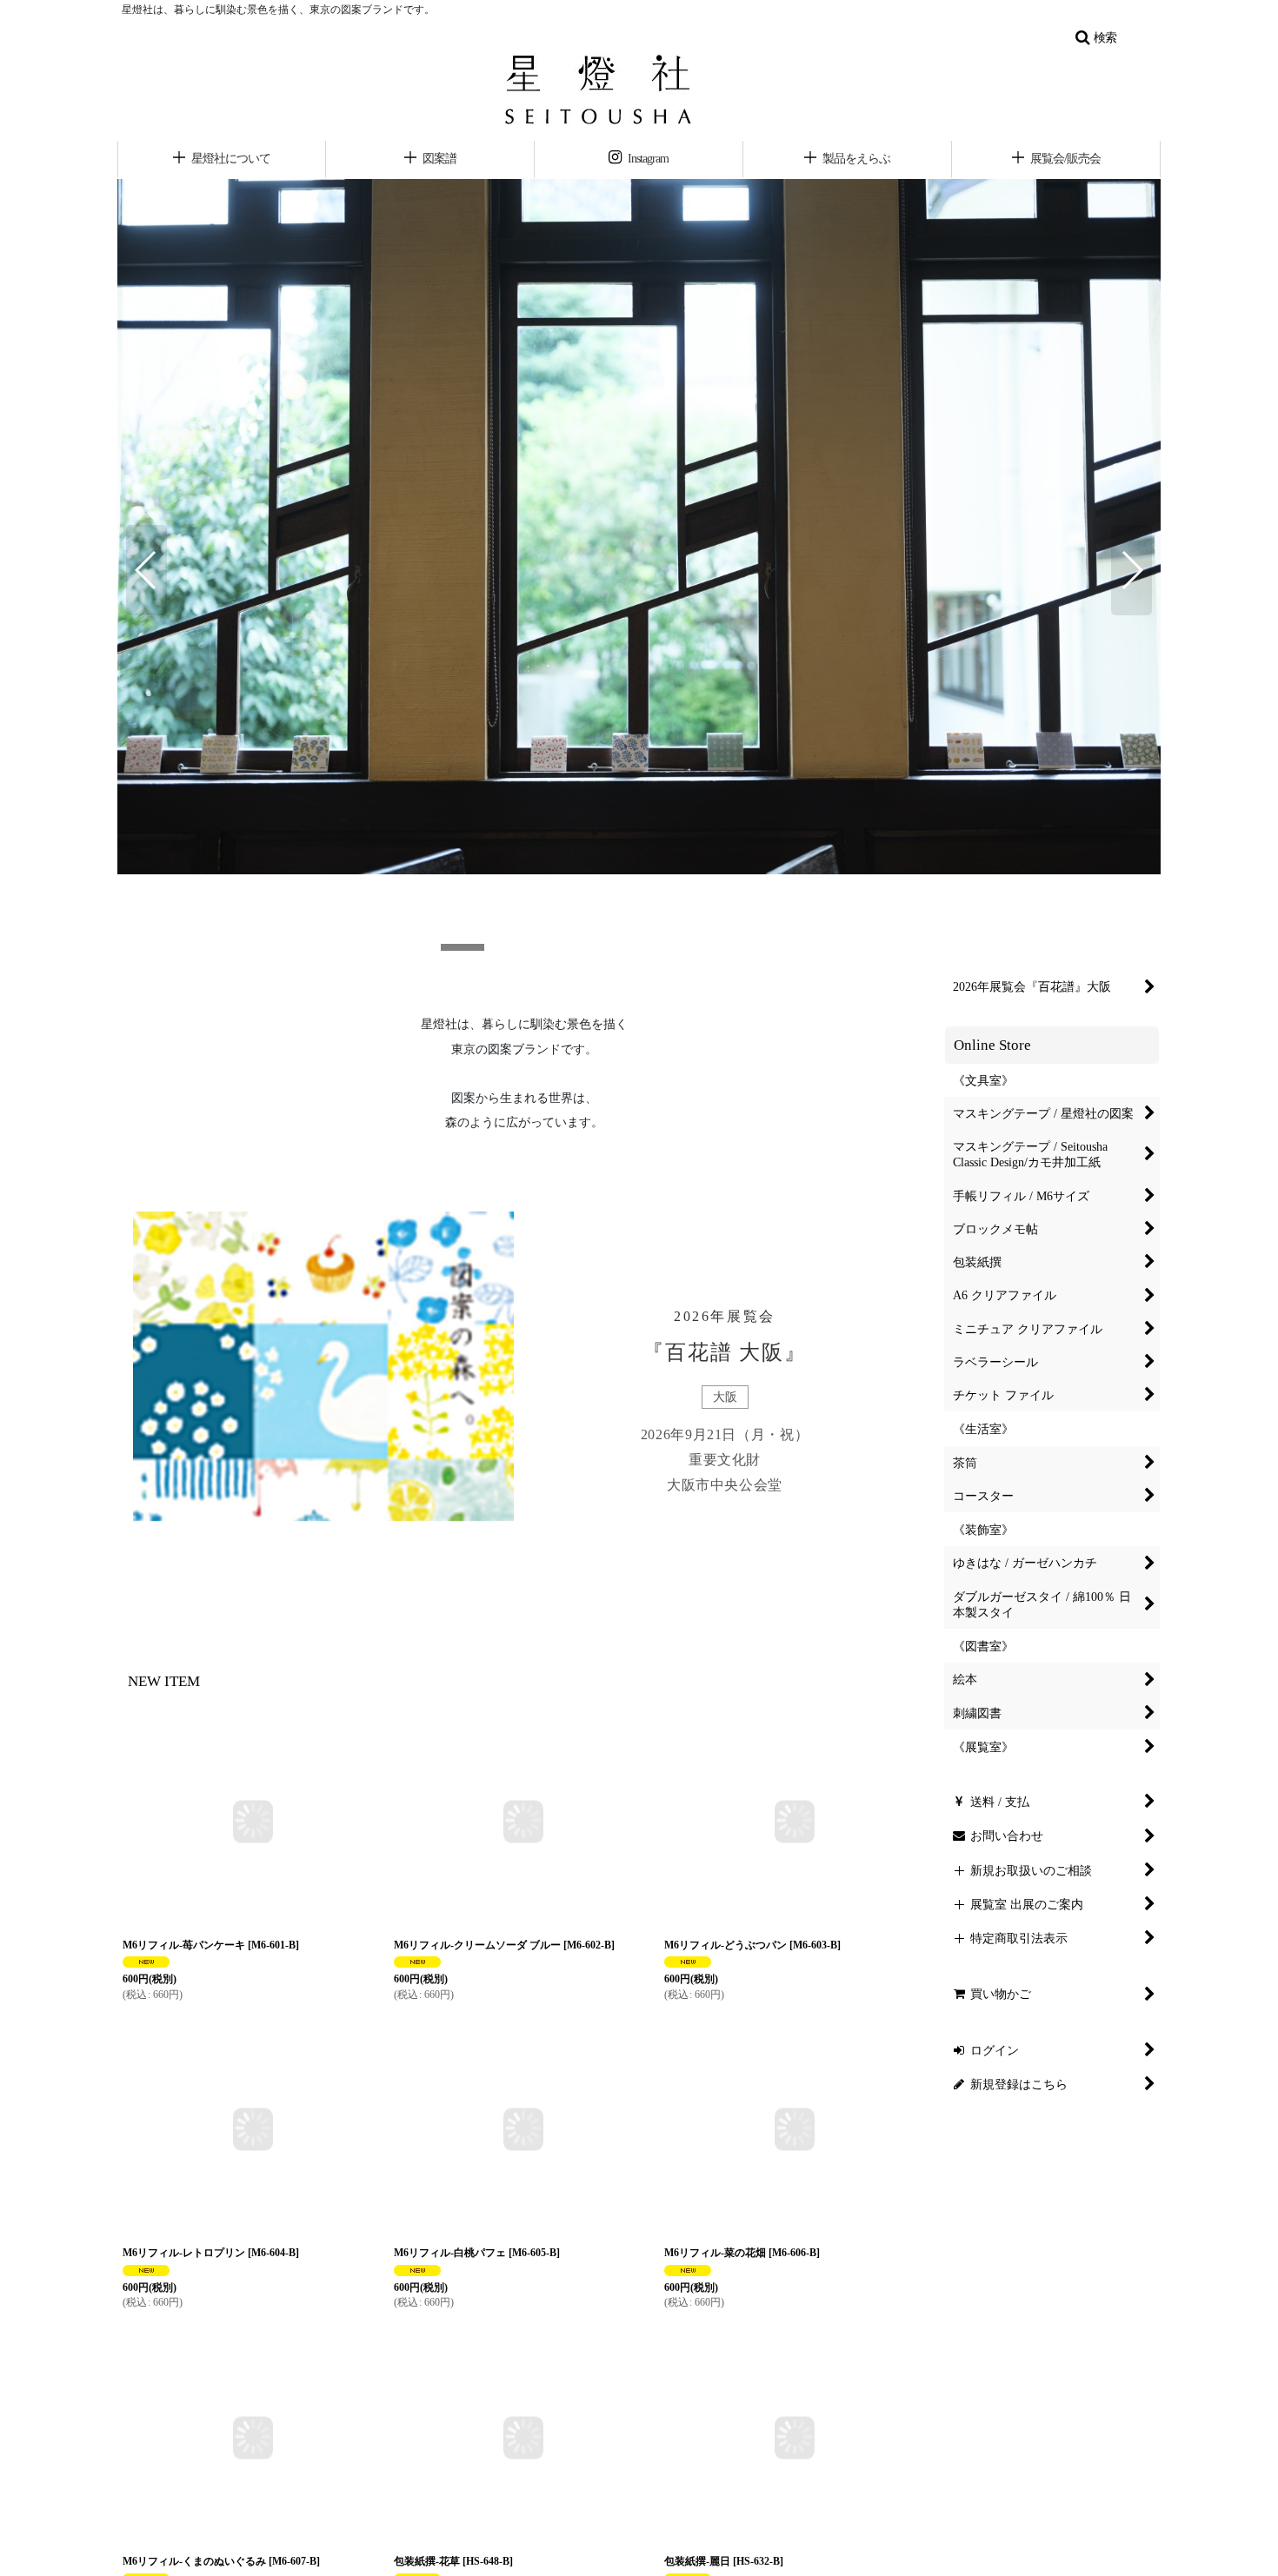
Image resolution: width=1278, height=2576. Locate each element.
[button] (1095, 37)
